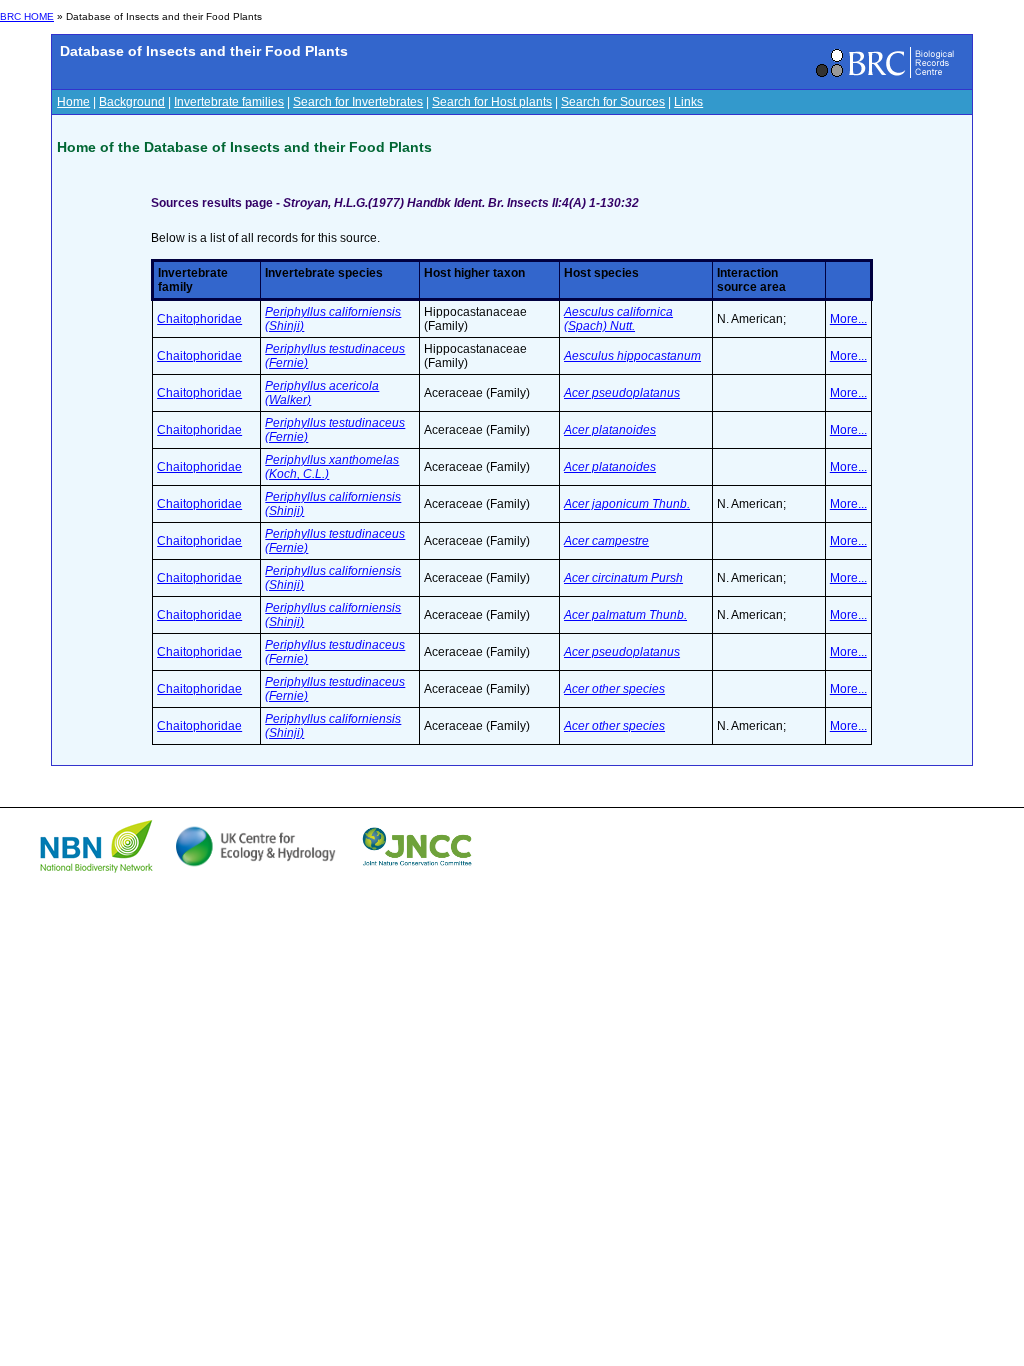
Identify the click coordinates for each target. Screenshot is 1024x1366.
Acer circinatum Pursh (623, 578)
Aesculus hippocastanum (632, 356)
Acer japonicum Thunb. (627, 504)
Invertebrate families (229, 102)
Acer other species (614, 689)
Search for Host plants (492, 102)
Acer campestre (606, 541)
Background (132, 102)
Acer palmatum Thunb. (625, 615)
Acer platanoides (610, 430)
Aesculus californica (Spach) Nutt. (618, 319)
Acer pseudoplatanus (622, 393)
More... (848, 319)
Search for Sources (613, 102)
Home (73, 102)
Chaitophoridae (199, 319)
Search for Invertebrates (358, 102)
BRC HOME (27, 16)
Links (688, 102)
